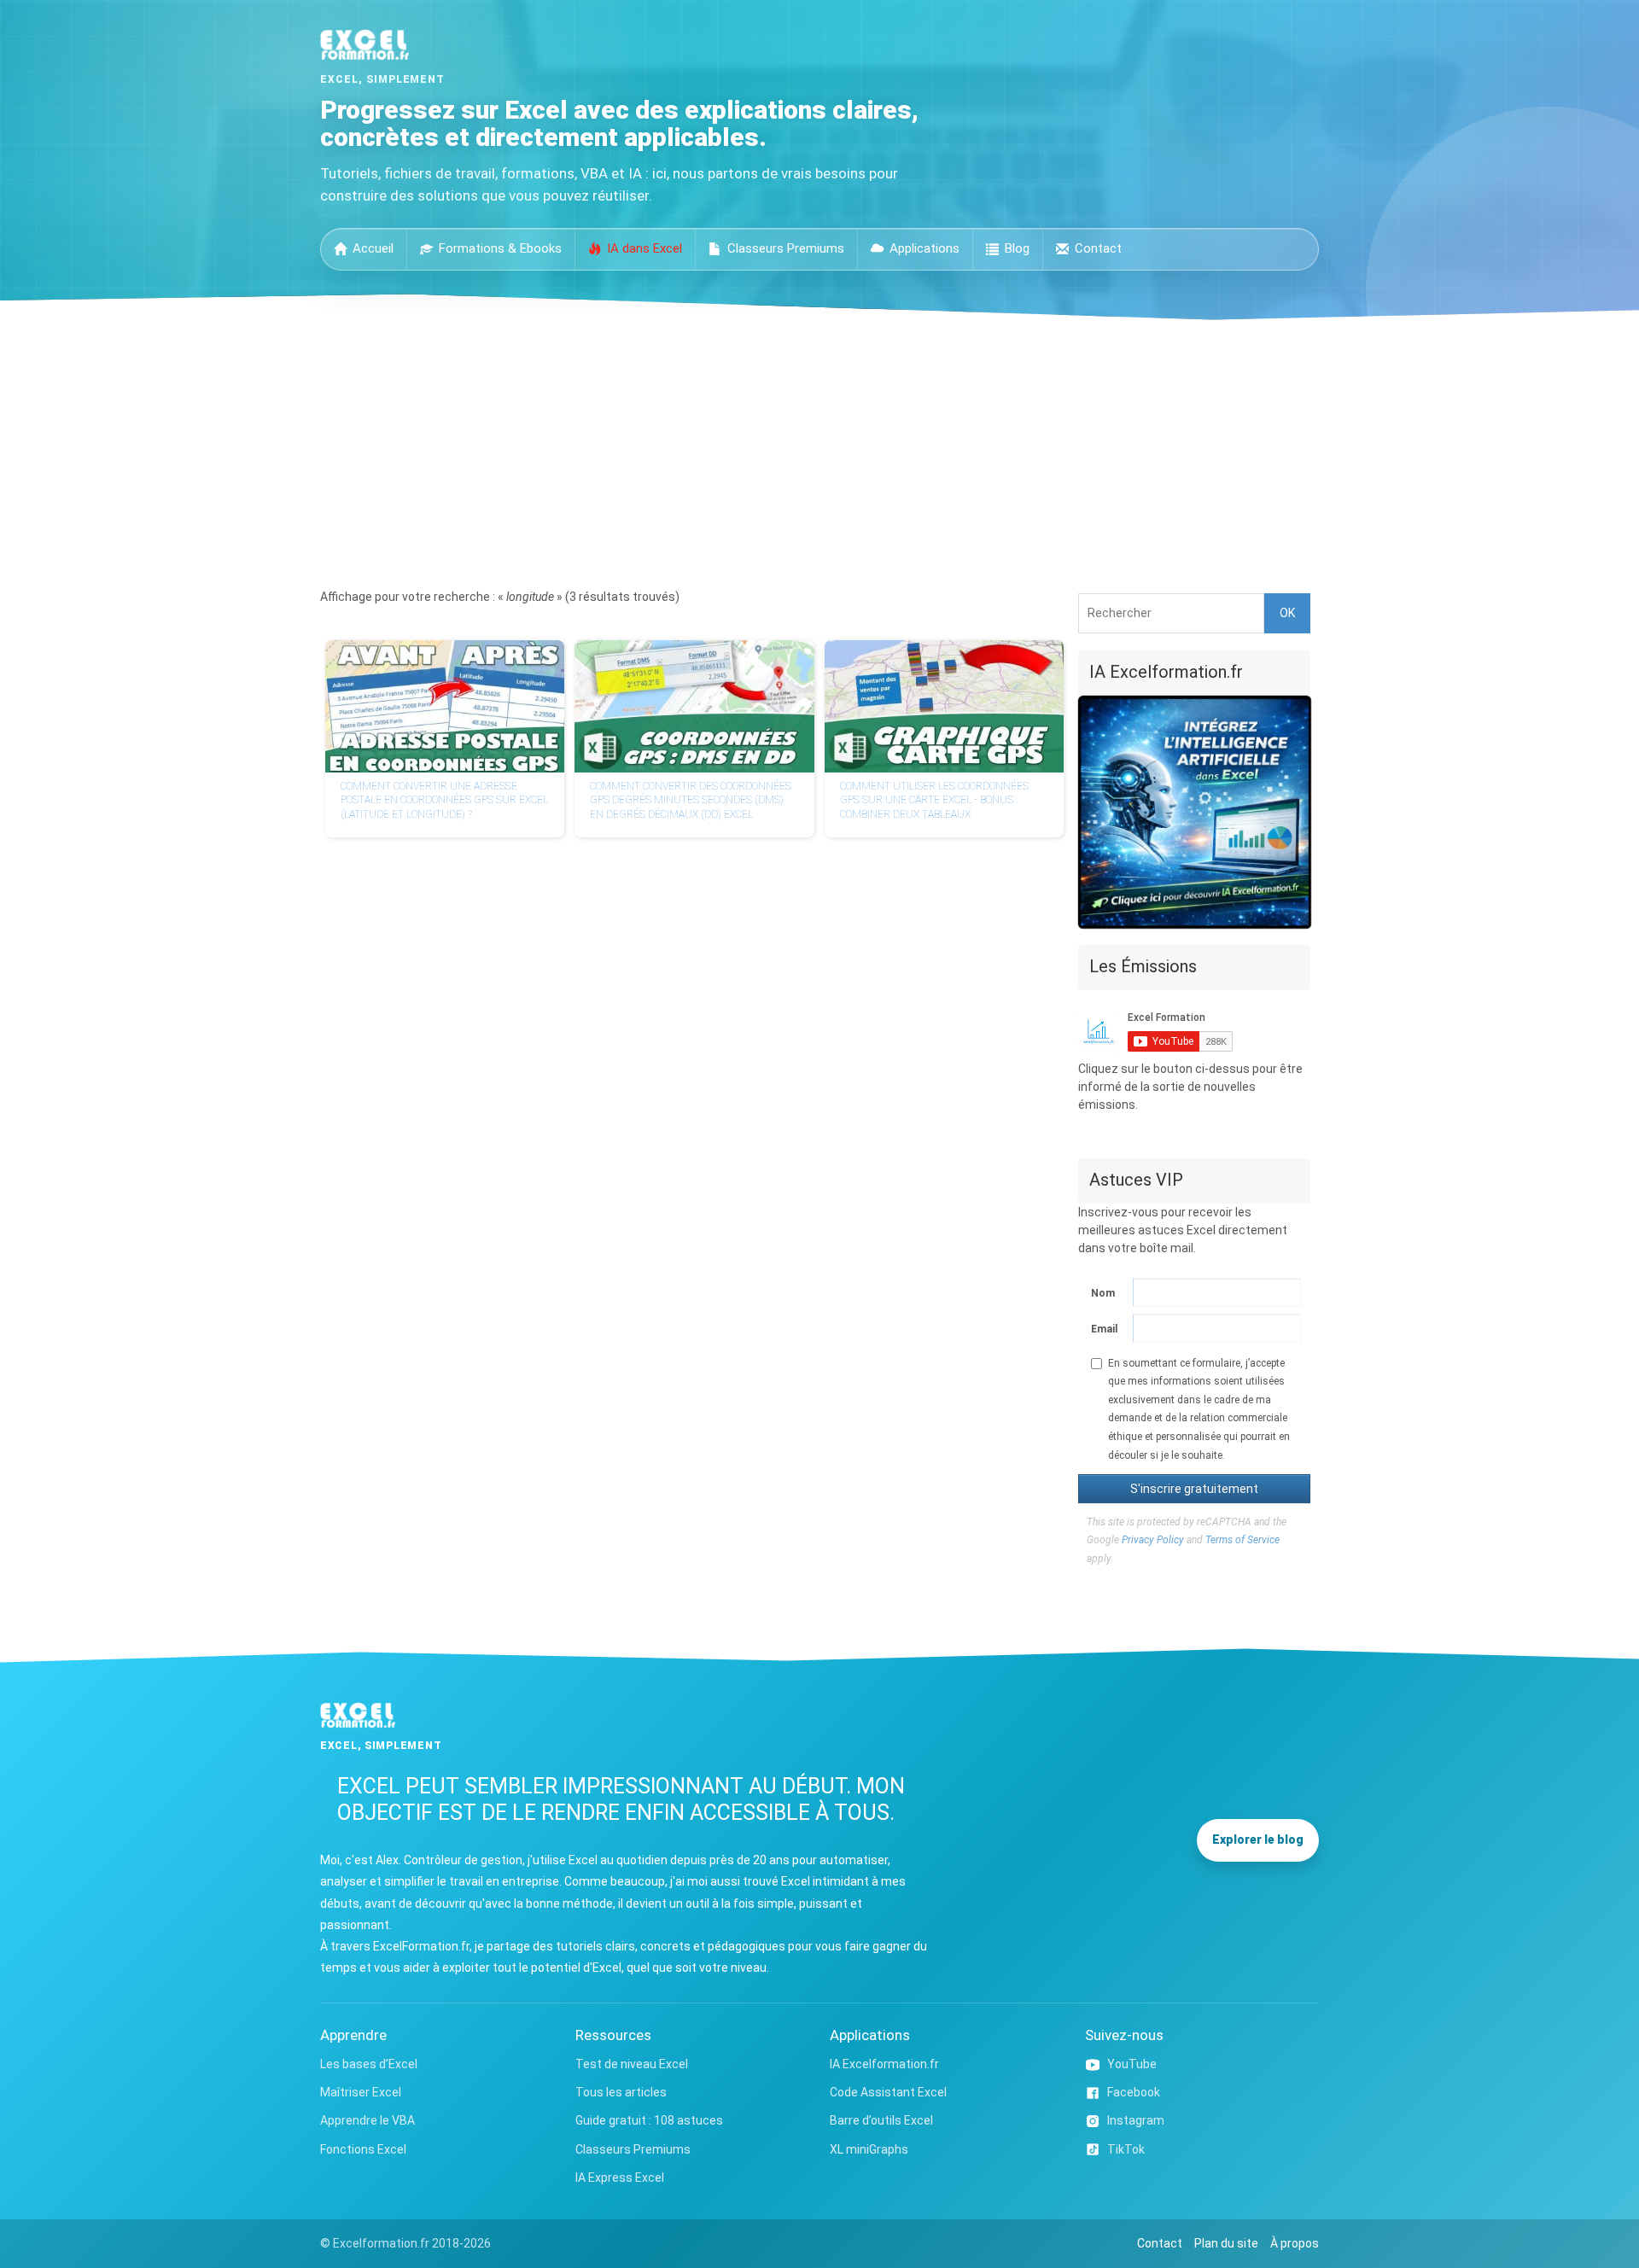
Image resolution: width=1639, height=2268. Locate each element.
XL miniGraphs (869, 2149)
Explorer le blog (1258, 1839)
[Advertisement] (819, 448)
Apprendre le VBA (367, 2120)
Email (1104, 1329)
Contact (1098, 248)
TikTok (1126, 2149)
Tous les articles (621, 2092)
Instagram (1136, 2120)
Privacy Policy (1153, 1540)
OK (1287, 613)
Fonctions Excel (363, 2149)
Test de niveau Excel (632, 2064)
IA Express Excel (620, 2178)
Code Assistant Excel (888, 2092)
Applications (924, 248)
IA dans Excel (645, 248)
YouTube (1132, 2064)
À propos (1295, 2243)
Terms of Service (1242, 1540)
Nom (1103, 1293)
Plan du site (1226, 2243)
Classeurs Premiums (786, 248)
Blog (1017, 248)
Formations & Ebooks (500, 248)
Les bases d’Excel (369, 2064)
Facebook (1134, 2092)
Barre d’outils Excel (881, 2120)
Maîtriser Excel (361, 2092)
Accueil (373, 248)
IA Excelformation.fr (884, 2064)
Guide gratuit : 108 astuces (649, 2120)
